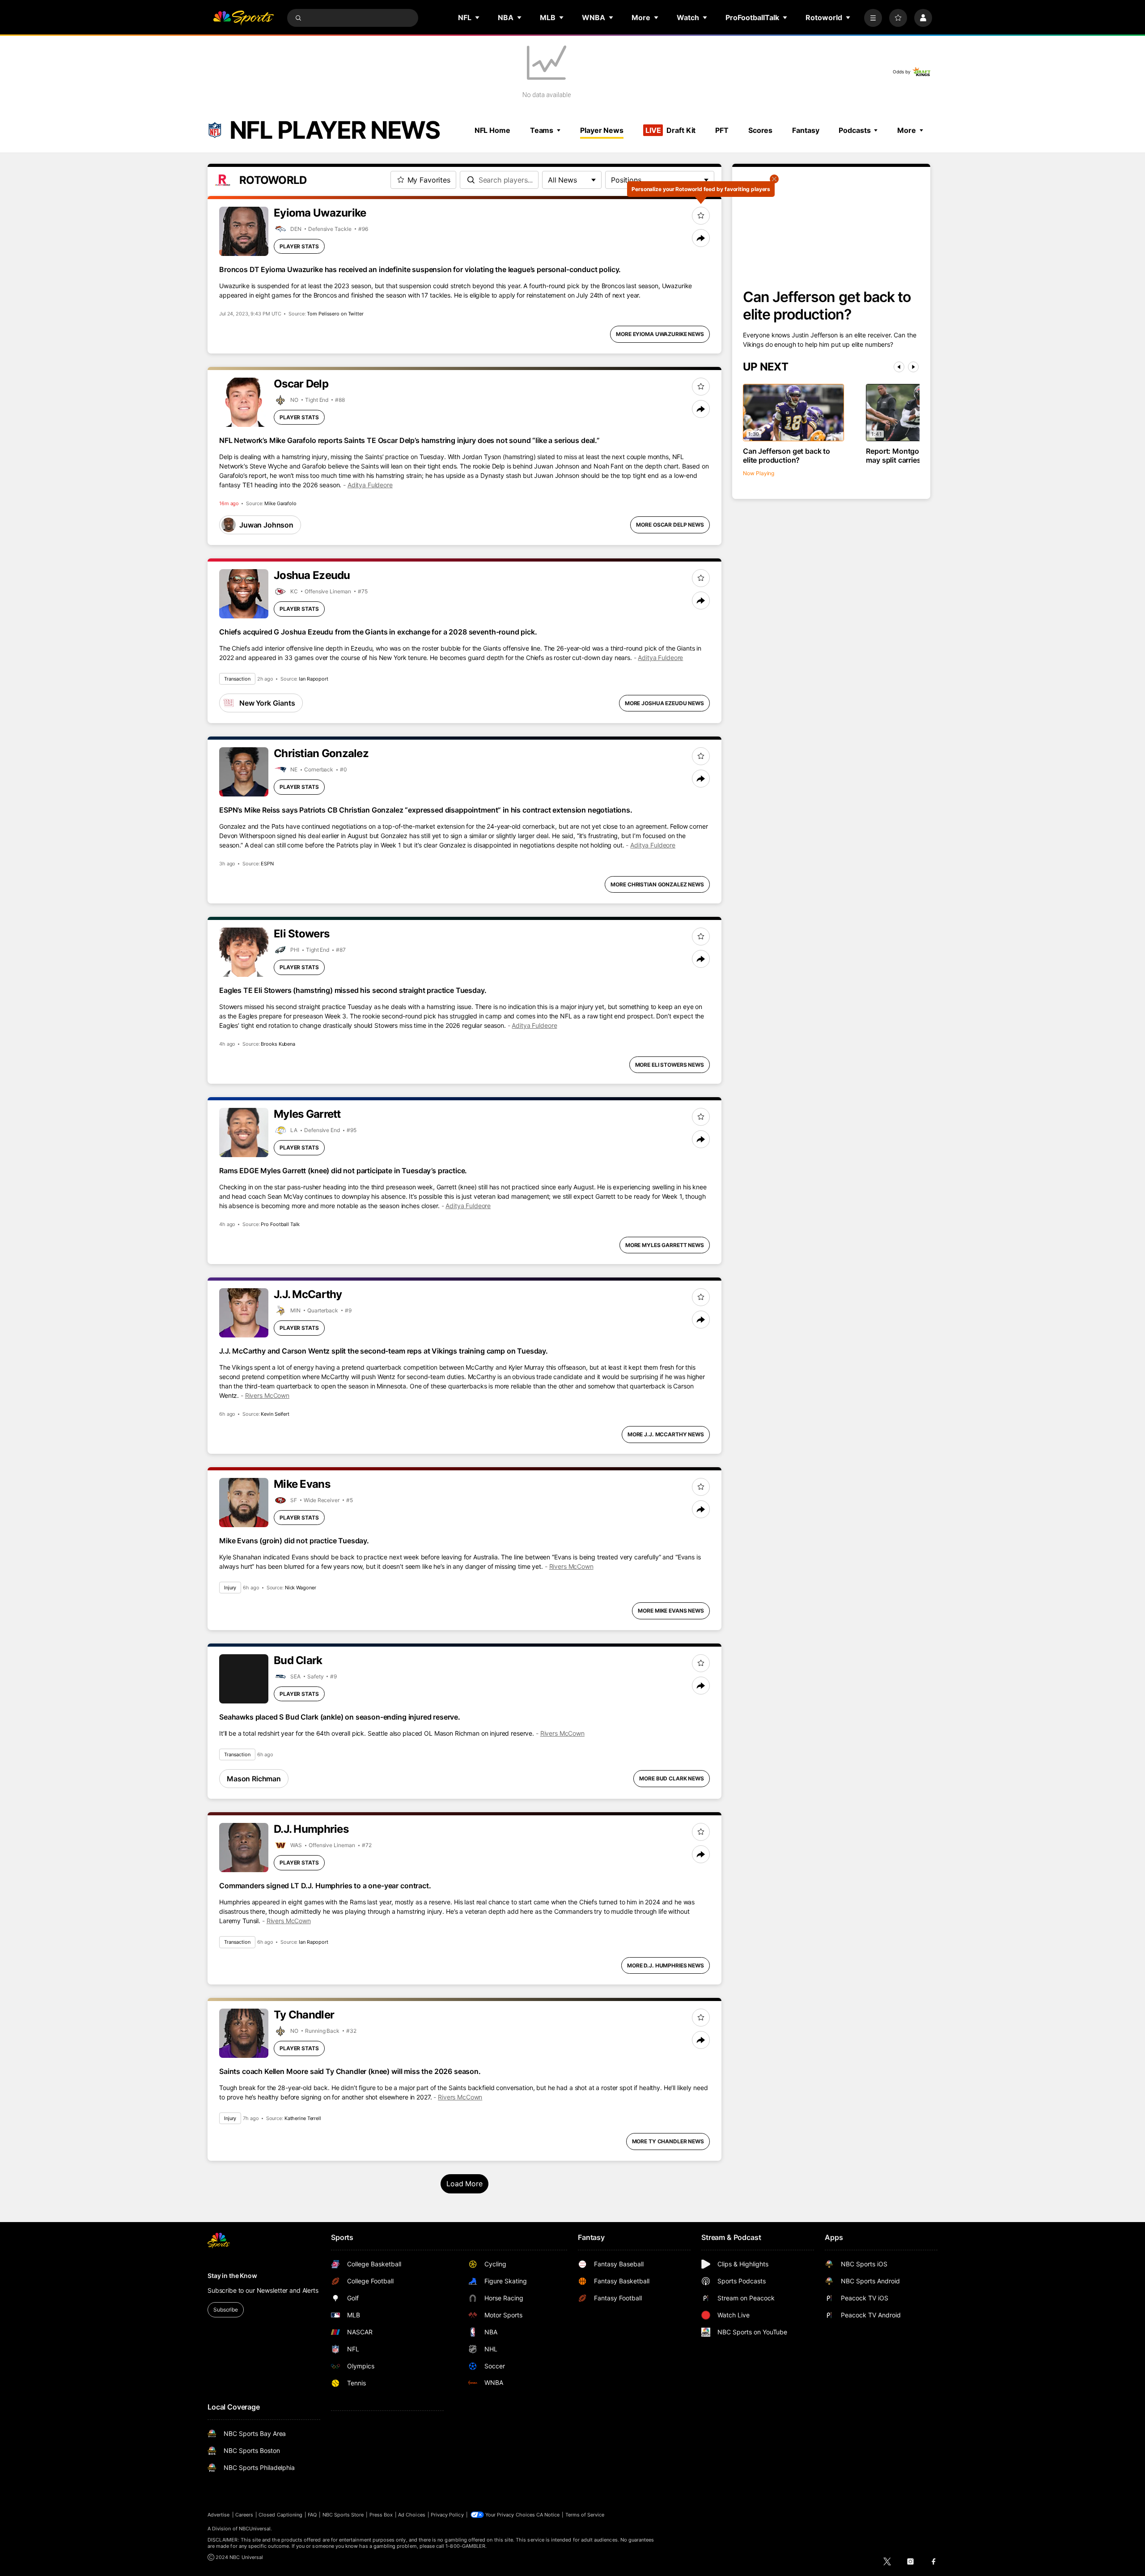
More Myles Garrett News (665, 1245)
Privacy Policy (447, 2515)
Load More (464, 2184)
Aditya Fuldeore (370, 485)
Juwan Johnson (266, 525)
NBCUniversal (255, 2529)
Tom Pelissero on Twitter (335, 314)
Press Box (381, 2515)
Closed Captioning (280, 2515)
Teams (542, 130)
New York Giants (267, 703)
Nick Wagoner (301, 1588)
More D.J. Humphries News (666, 1965)
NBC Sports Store (343, 2515)
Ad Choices (412, 2515)
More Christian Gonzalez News (657, 884)
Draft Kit (670, 130)
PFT (722, 130)
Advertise (219, 2515)
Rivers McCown (267, 1395)
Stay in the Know (232, 2276)
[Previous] (899, 367)
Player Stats (299, 246)
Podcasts (855, 130)
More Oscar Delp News (670, 525)
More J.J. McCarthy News (666, 1434)
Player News (602, 130)
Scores (760, 130)
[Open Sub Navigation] (478, 17)
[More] (873, 18)
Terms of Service (585, 2515)
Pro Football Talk (280, 1224)
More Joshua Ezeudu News (664, 703)
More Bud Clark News (672, 1778)
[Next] (913, 367)
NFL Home (492, 130)
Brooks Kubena (278, 1044)
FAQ (312, 2515)
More (907, 130)
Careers (244, 2515)
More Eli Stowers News (670, 1065)
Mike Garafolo (280, 503)
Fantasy (806, 130)
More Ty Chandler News (668, 2141)
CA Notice (548, 2515)
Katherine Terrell (303, 2118)
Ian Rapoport (314, 679)
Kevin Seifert (275, 1414)
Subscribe (226, 2310)
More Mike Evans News (671, 1611)
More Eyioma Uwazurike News (660, 334)
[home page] (243, 18)
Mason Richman (254, 1779)
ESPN (267, 864)
